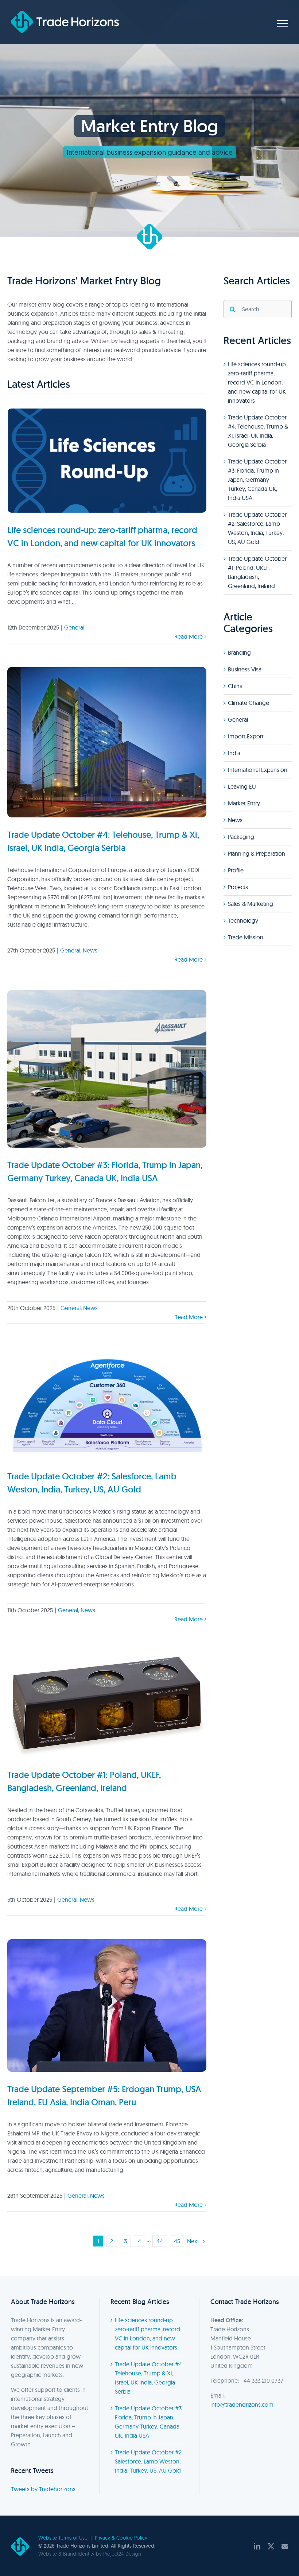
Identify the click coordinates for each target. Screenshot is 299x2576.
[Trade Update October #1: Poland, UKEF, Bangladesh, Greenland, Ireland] (107, 1704)
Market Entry (244, 803)
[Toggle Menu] (283, 23)
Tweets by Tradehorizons (43, 2489)
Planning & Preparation (257, 853)
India (234, 753)
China (235, 686)
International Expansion (258, 770)
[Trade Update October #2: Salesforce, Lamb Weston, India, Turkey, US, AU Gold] (107, 1403)
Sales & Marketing (251, 904)
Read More (189, 636)
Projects (238, 887)
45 (177, 2241)
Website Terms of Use (63, 2538)
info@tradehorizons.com (242, 2405)
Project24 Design (122, 2554)
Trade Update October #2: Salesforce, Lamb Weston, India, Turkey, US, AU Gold (149, 2461)
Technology (243, 920)
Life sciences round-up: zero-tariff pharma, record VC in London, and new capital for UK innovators (257, 382)
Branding (239, 652)
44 (160, 2241)
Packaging (241, 837)
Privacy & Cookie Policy (121, 2538)
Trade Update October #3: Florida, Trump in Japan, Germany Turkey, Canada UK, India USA (257, 480)
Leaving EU (242, 786)
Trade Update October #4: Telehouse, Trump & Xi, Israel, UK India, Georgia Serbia (149, 2378)
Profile (236, 870)
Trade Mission (246, 937)
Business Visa (245, 669)
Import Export (246, 736)
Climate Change (248, 703)
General (74, 627)
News (90, 950)
